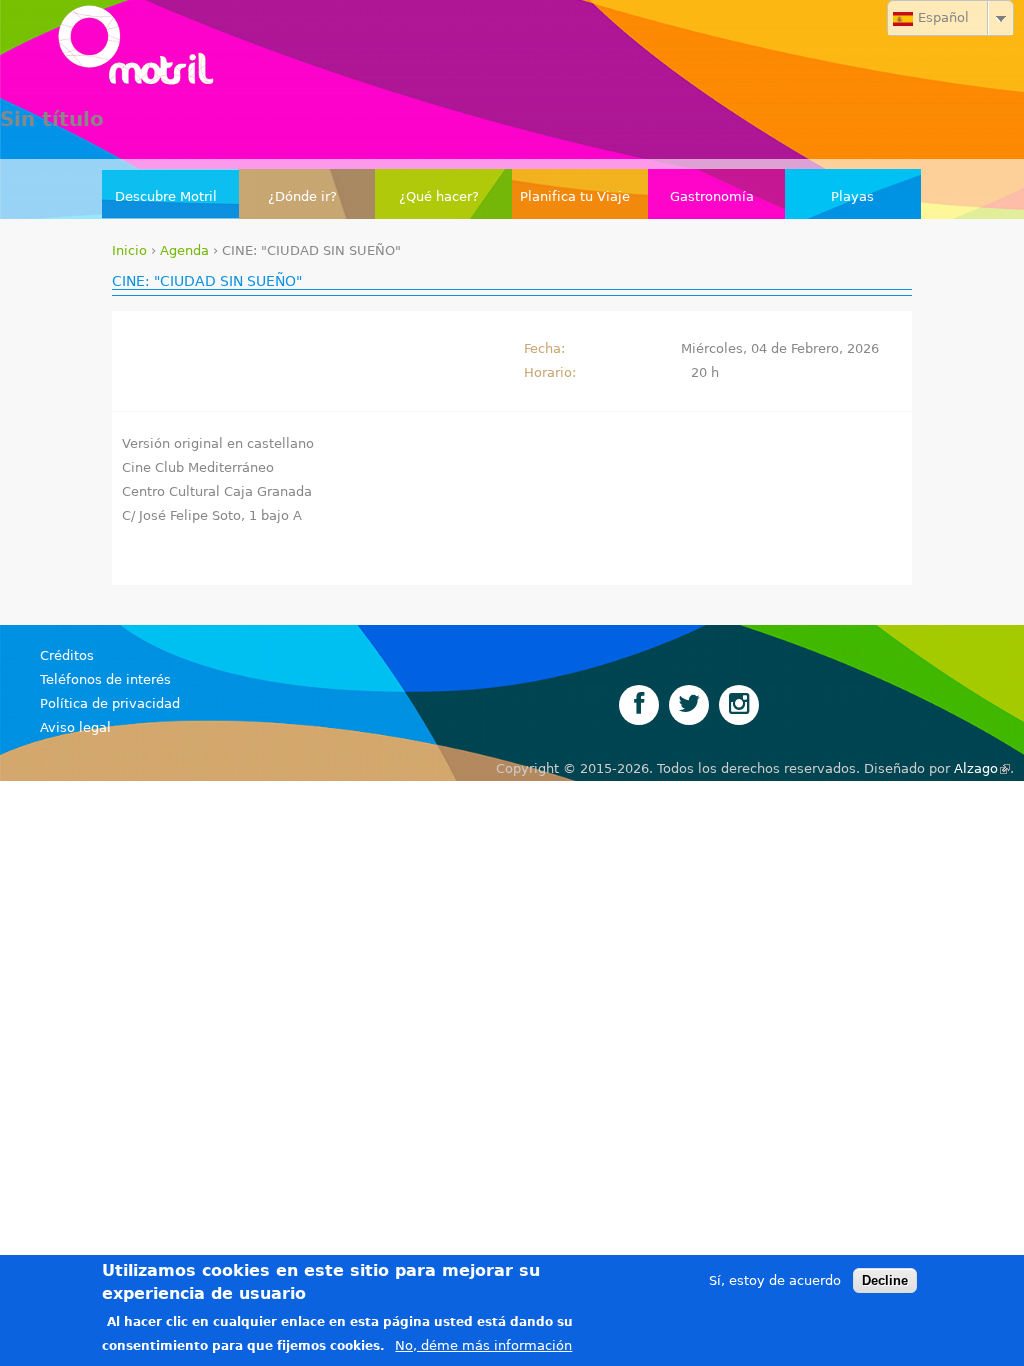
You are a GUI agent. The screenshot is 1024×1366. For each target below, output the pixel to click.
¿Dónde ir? (302, 196)
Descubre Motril (166, 196)
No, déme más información (483, 1345)
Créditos (67, 655)
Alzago (982, 768)
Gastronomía (712, 196)
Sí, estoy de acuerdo (775, 1280)
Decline (885, 1280)
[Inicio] (512, 50)
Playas (852, 196)
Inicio (129, 250)
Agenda (184, 250)
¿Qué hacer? (439, 196)
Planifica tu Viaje (575, 196)
